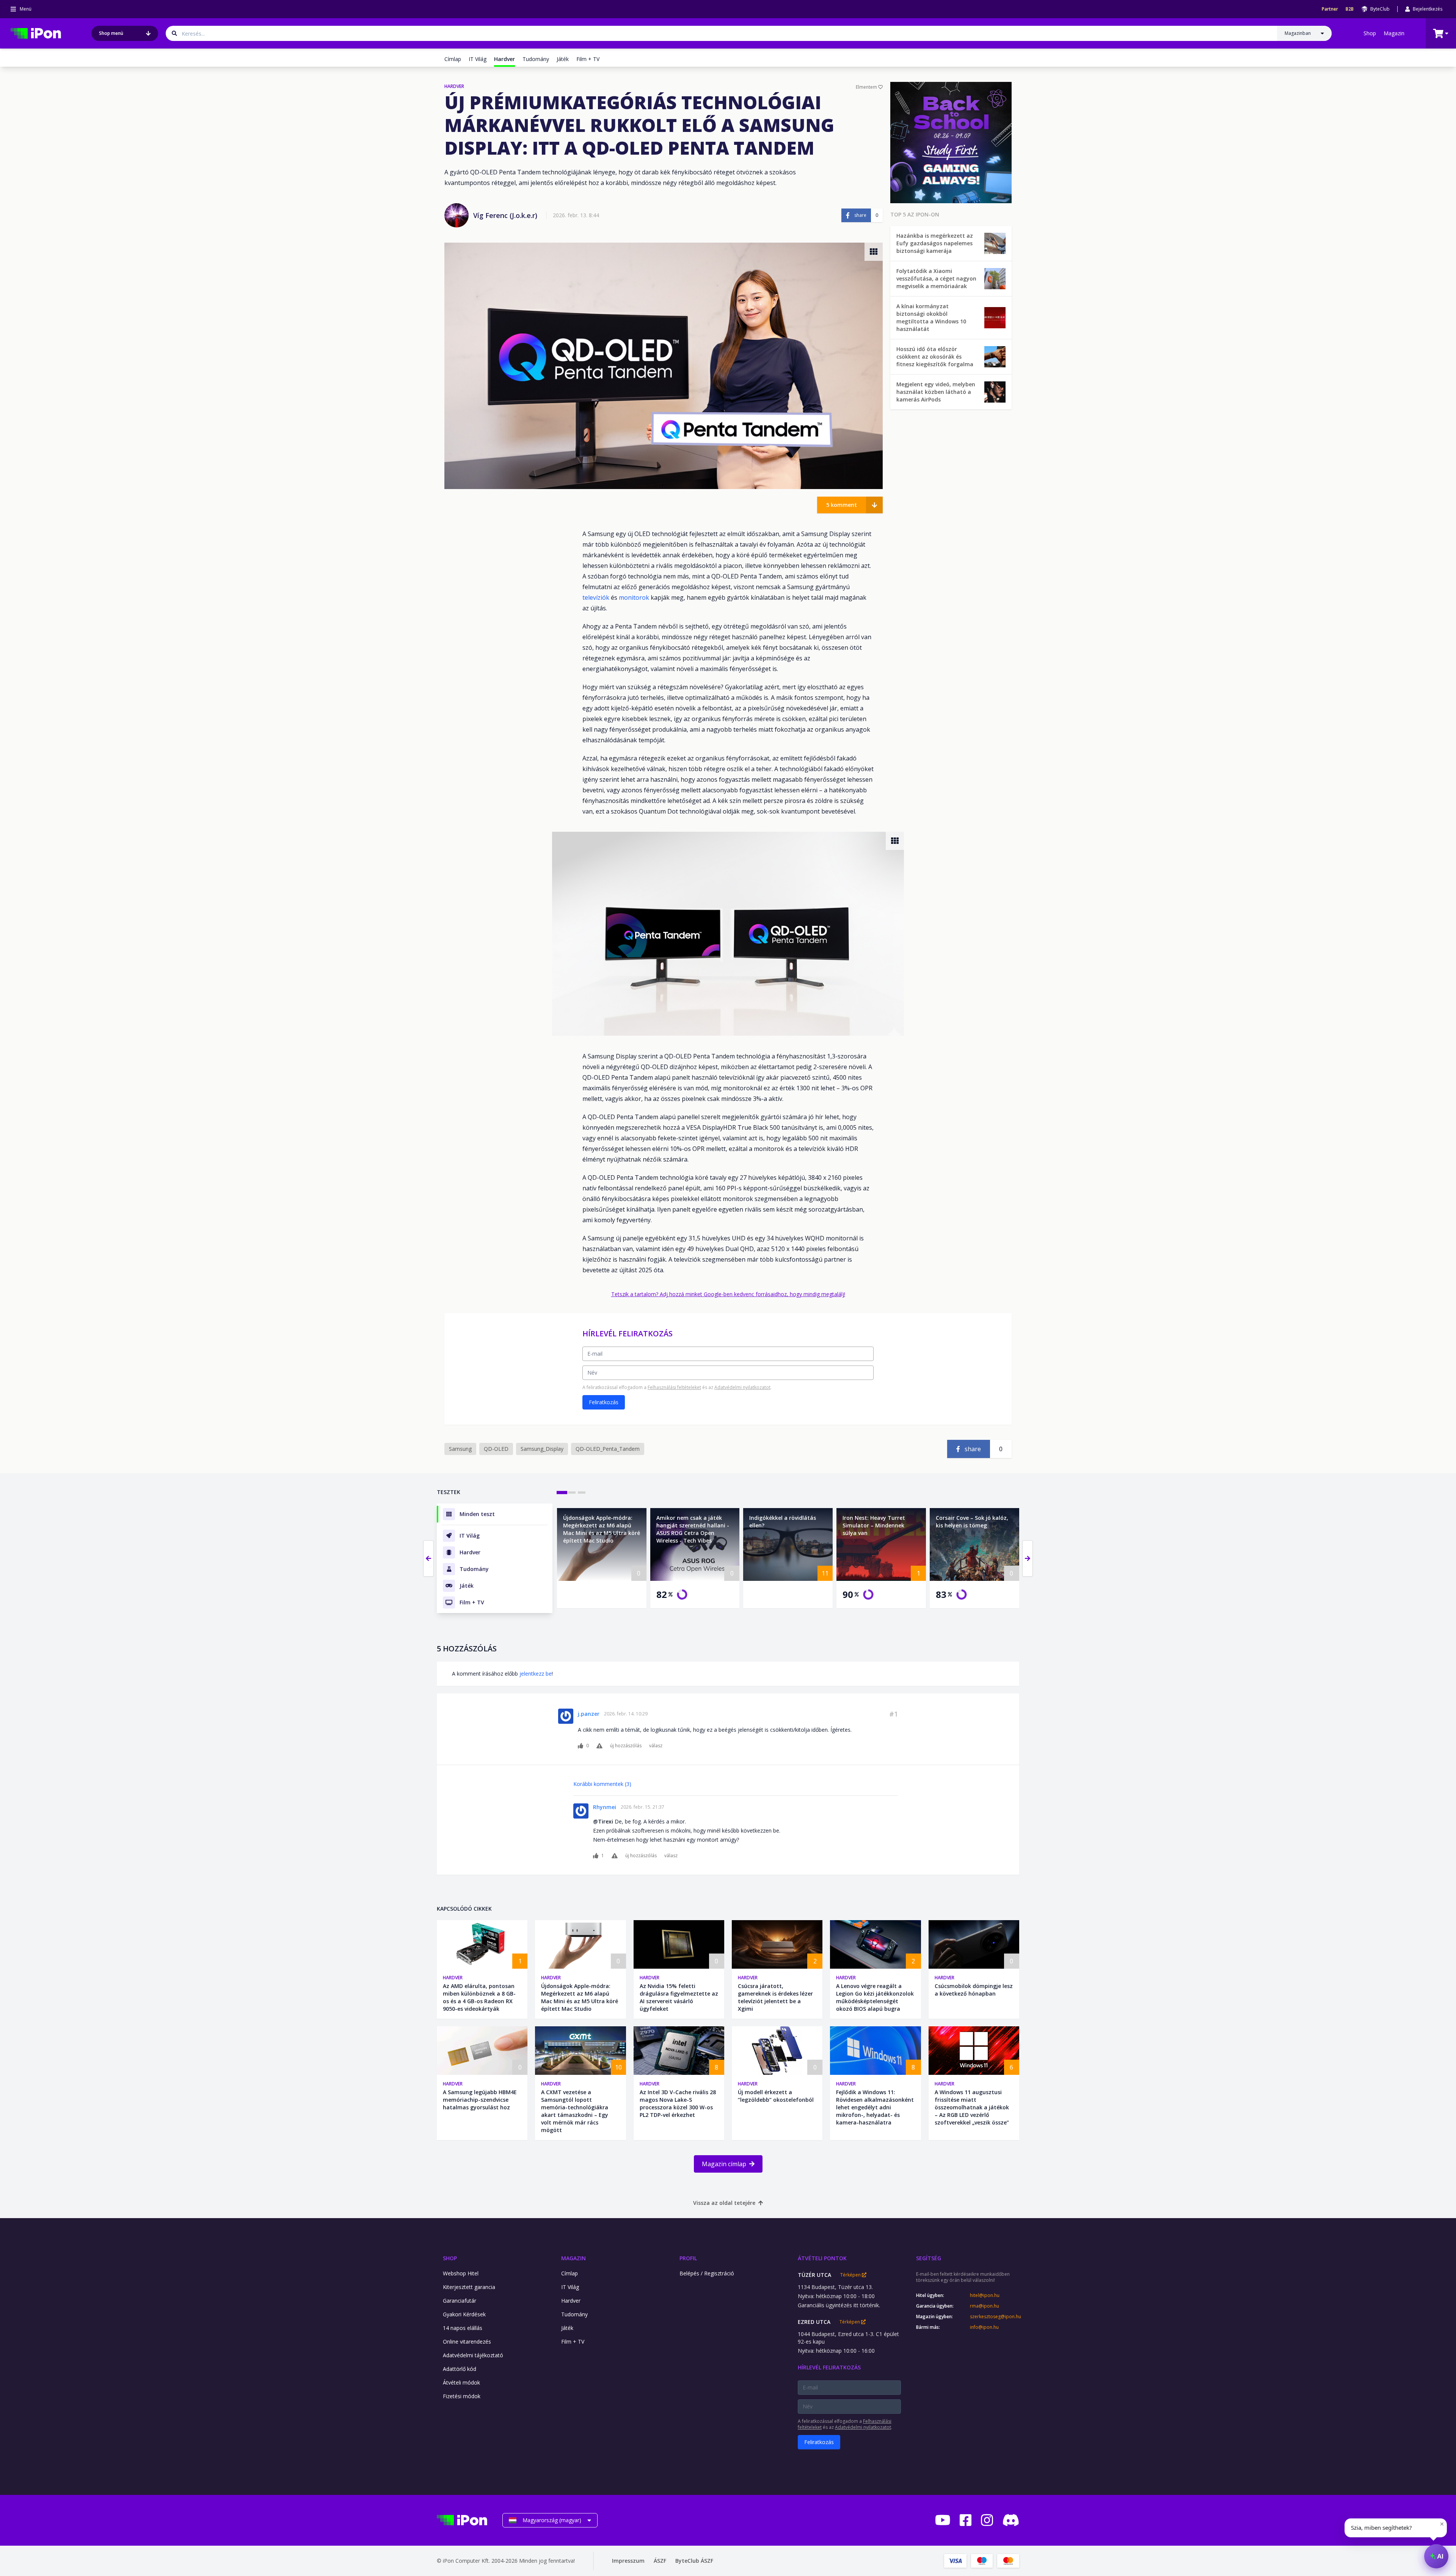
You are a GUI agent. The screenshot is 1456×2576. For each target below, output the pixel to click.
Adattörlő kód (460, 2369)
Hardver (453, 1978)
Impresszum (628, 2561)
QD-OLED (496, 1449)
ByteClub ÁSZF (694, 2561)
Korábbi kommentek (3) (602, 1784)
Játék (563, 59)
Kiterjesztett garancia (469, 2287)
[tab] (562, 1493)
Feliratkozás (604, 1402)
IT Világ (478, 59)
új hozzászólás (626, 1746)
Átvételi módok (461, 2382)
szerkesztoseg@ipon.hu (995, 2317)
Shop (1370, 33)
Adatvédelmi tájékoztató (473, 2355)
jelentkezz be (536, 1674)
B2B (1350, 9)
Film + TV (588, 59)
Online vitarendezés (467, 2342)
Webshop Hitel (461, 2273)
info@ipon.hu (984, 2327)
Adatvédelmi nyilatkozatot (742, 1387)
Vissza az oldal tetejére (724, 2203)
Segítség (929, 2258)
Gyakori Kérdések (464, 2314)
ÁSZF (660, 2561)
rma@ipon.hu (985, 2306)
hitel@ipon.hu (985, 2295)
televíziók (596, 597)
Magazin (1394, 33)
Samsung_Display (542, 1449)
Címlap (453, 59)
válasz (656, 1746)
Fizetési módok (462, 2396)
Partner (1330, 9)
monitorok (634, 597)
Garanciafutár (460, 2301)
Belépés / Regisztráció (707, 2273)
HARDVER (454, 86)
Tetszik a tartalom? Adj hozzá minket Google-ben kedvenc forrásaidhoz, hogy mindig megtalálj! (728, 1294)
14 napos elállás (463, 2328)
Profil (688, 2258)
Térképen (851, 2275)
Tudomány (536, 59)
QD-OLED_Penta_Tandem (608, 1449)
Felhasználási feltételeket (674, 1387)
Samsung (460, 1449)
